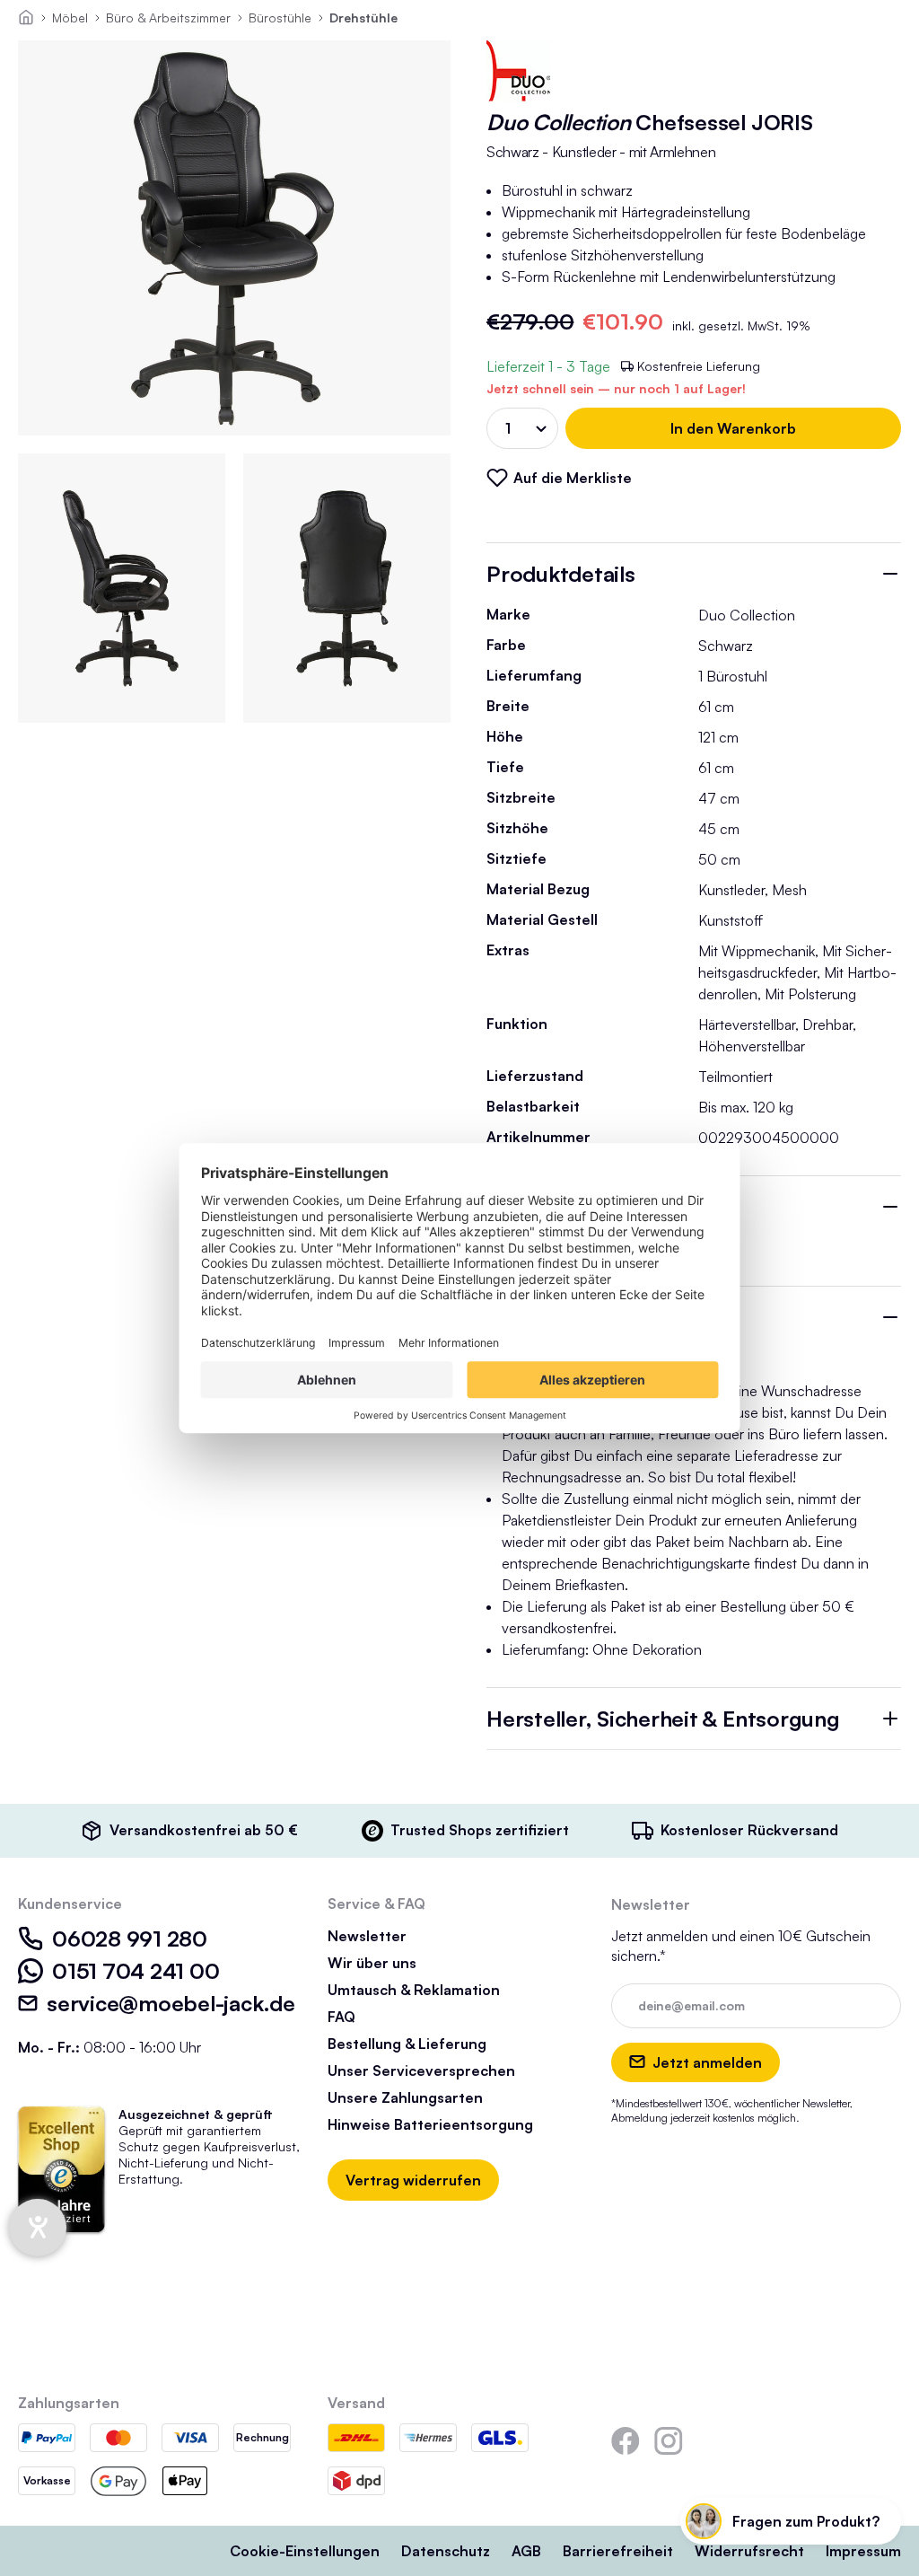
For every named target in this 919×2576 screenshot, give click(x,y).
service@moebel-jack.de (171, 2003)
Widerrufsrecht (749, 2551)
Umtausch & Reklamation (414, 1990)
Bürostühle (280, 18)
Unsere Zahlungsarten (405, 2097)
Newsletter (367, 1936)
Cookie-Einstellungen (305, 2551)
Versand (356, 2403)
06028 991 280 (130, 1939)
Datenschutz (446, 2551)
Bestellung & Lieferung (407, 2044)
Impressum (863, 2551)
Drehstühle (363, 18)
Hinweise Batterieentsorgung (430, 2124)
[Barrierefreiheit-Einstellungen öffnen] (38, 2228)
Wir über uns (372, 1963)
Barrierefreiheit (618, 2551)
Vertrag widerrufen (413, 2180)
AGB (526, 2551)
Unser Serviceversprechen (421, 2070)
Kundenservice (70, 1903)
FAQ (341, 2017)
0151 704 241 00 (136, 1971)
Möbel (70, 18)
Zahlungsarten (69, 2403)
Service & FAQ (376, 1903)
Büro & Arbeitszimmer (168, 18)
